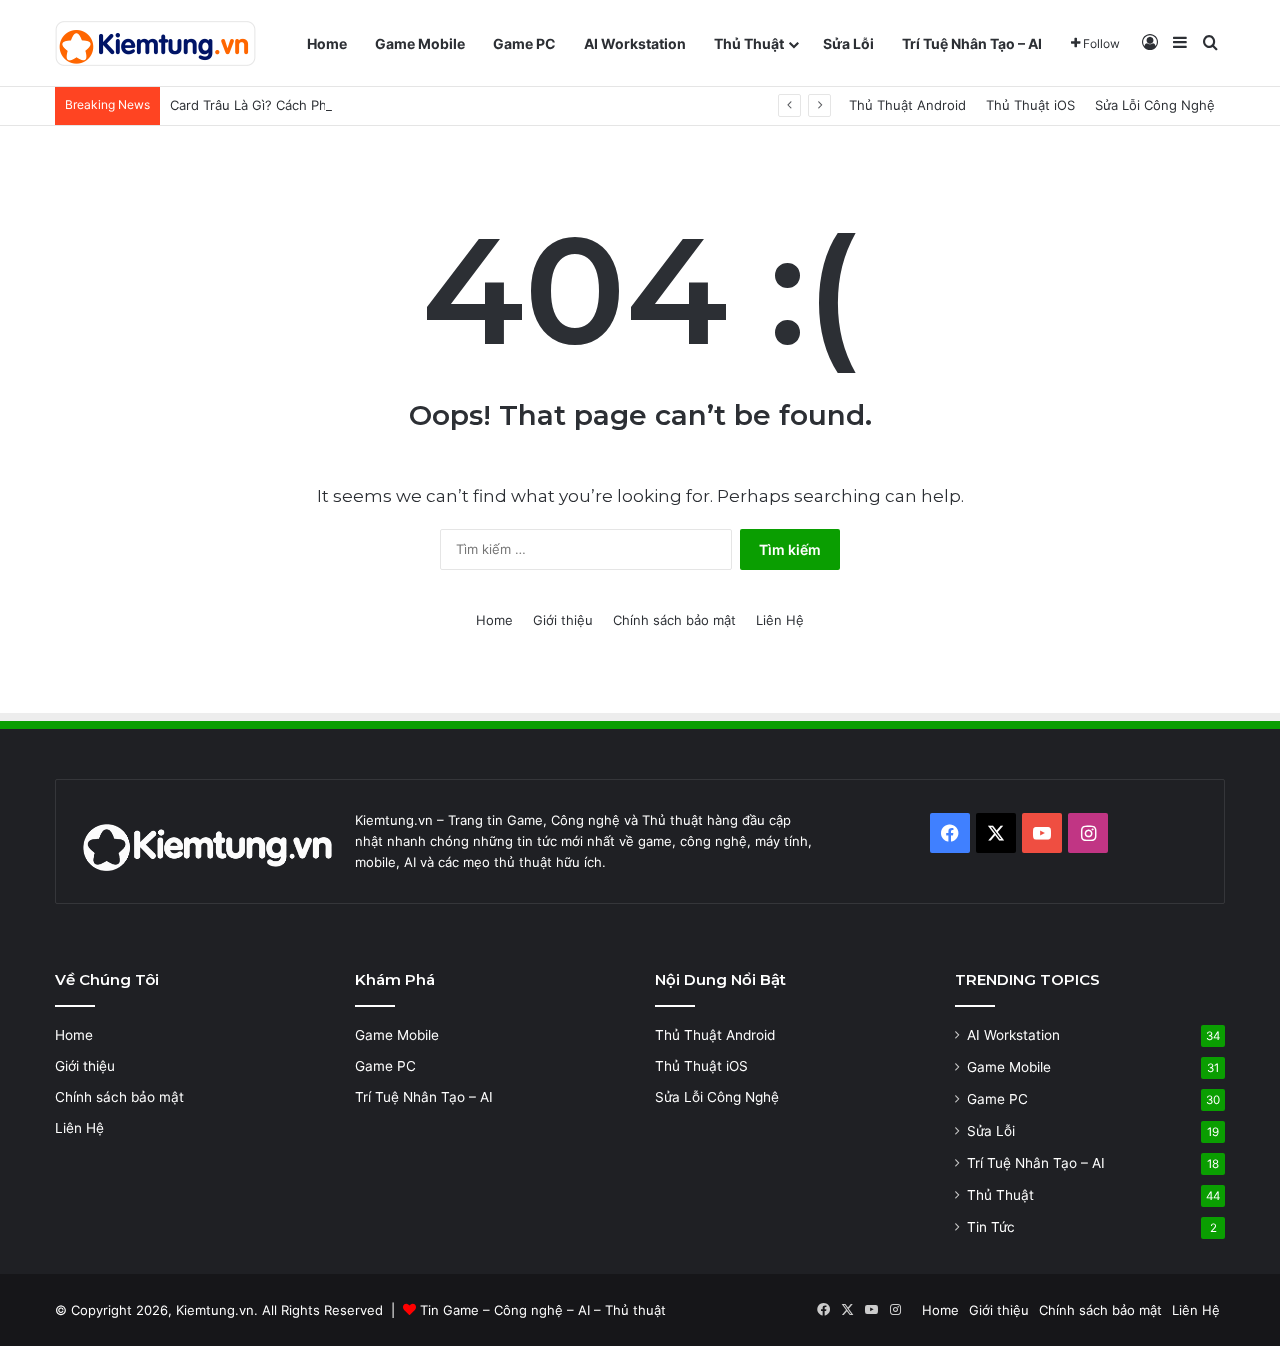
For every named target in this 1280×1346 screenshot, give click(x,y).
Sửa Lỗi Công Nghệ (1155, 105)
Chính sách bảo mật (674, 620)
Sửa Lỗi (848, 43)
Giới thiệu (563, 620)
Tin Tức (991, 1227)
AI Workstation (635, 43)
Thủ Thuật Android (907, 105)
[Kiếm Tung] (155, 43)
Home (327, 43)
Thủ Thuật (749, 43)
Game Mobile (420, 43)
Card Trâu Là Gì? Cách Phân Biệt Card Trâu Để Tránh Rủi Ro (353, 105)
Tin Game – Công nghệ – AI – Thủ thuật (543, 1310)
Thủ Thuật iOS (1030, 105)
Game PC (524, 43)
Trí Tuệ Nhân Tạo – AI (972, 43)
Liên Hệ (780, 620)
